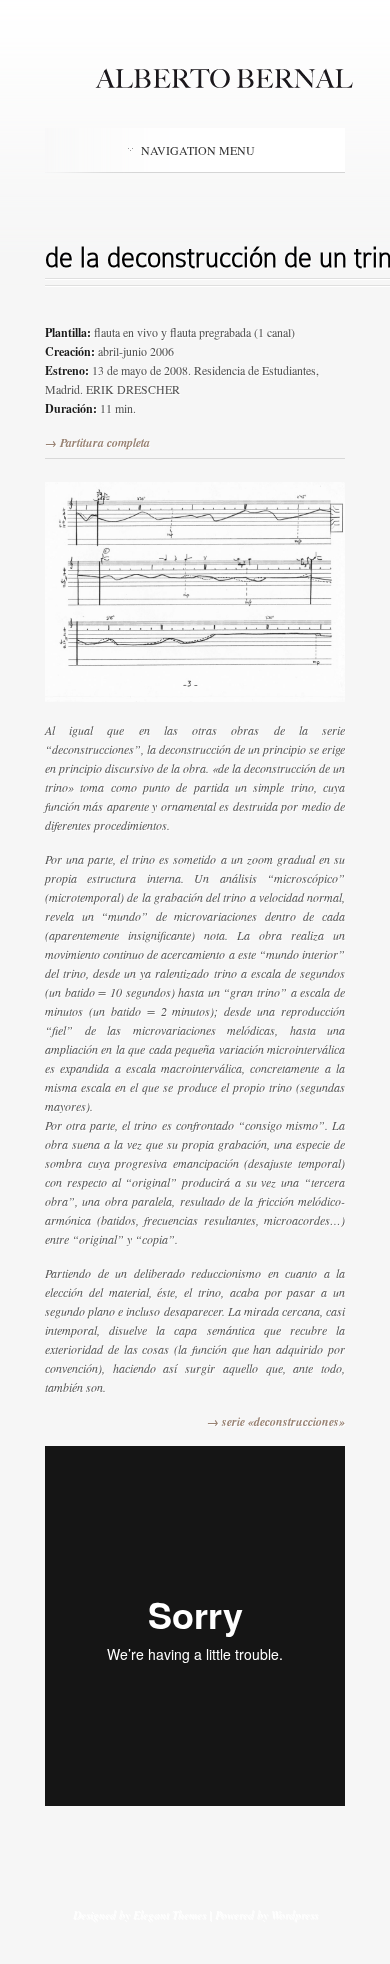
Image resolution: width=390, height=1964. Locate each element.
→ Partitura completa (97, 442)
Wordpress (294, 1914)
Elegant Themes (169, 1914)
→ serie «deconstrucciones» (276, 1421)
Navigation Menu (198, 150)
